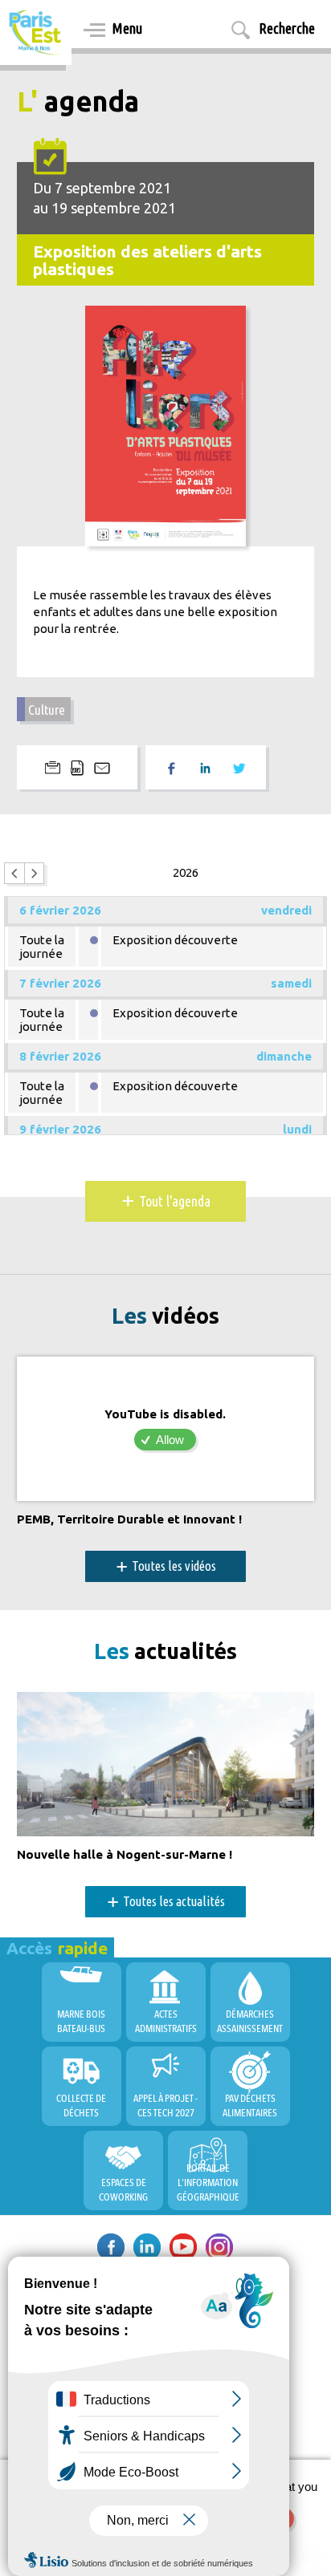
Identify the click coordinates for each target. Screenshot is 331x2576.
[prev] (14, 873)
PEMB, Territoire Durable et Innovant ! (129, 1519)
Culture (47, 710)
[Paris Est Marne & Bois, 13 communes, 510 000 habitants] (36, 32)
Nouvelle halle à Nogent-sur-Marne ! (125, 1855)
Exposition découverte (175, 940)
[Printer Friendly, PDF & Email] (77, 767)
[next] (35, 873)
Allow (170, 1440)
